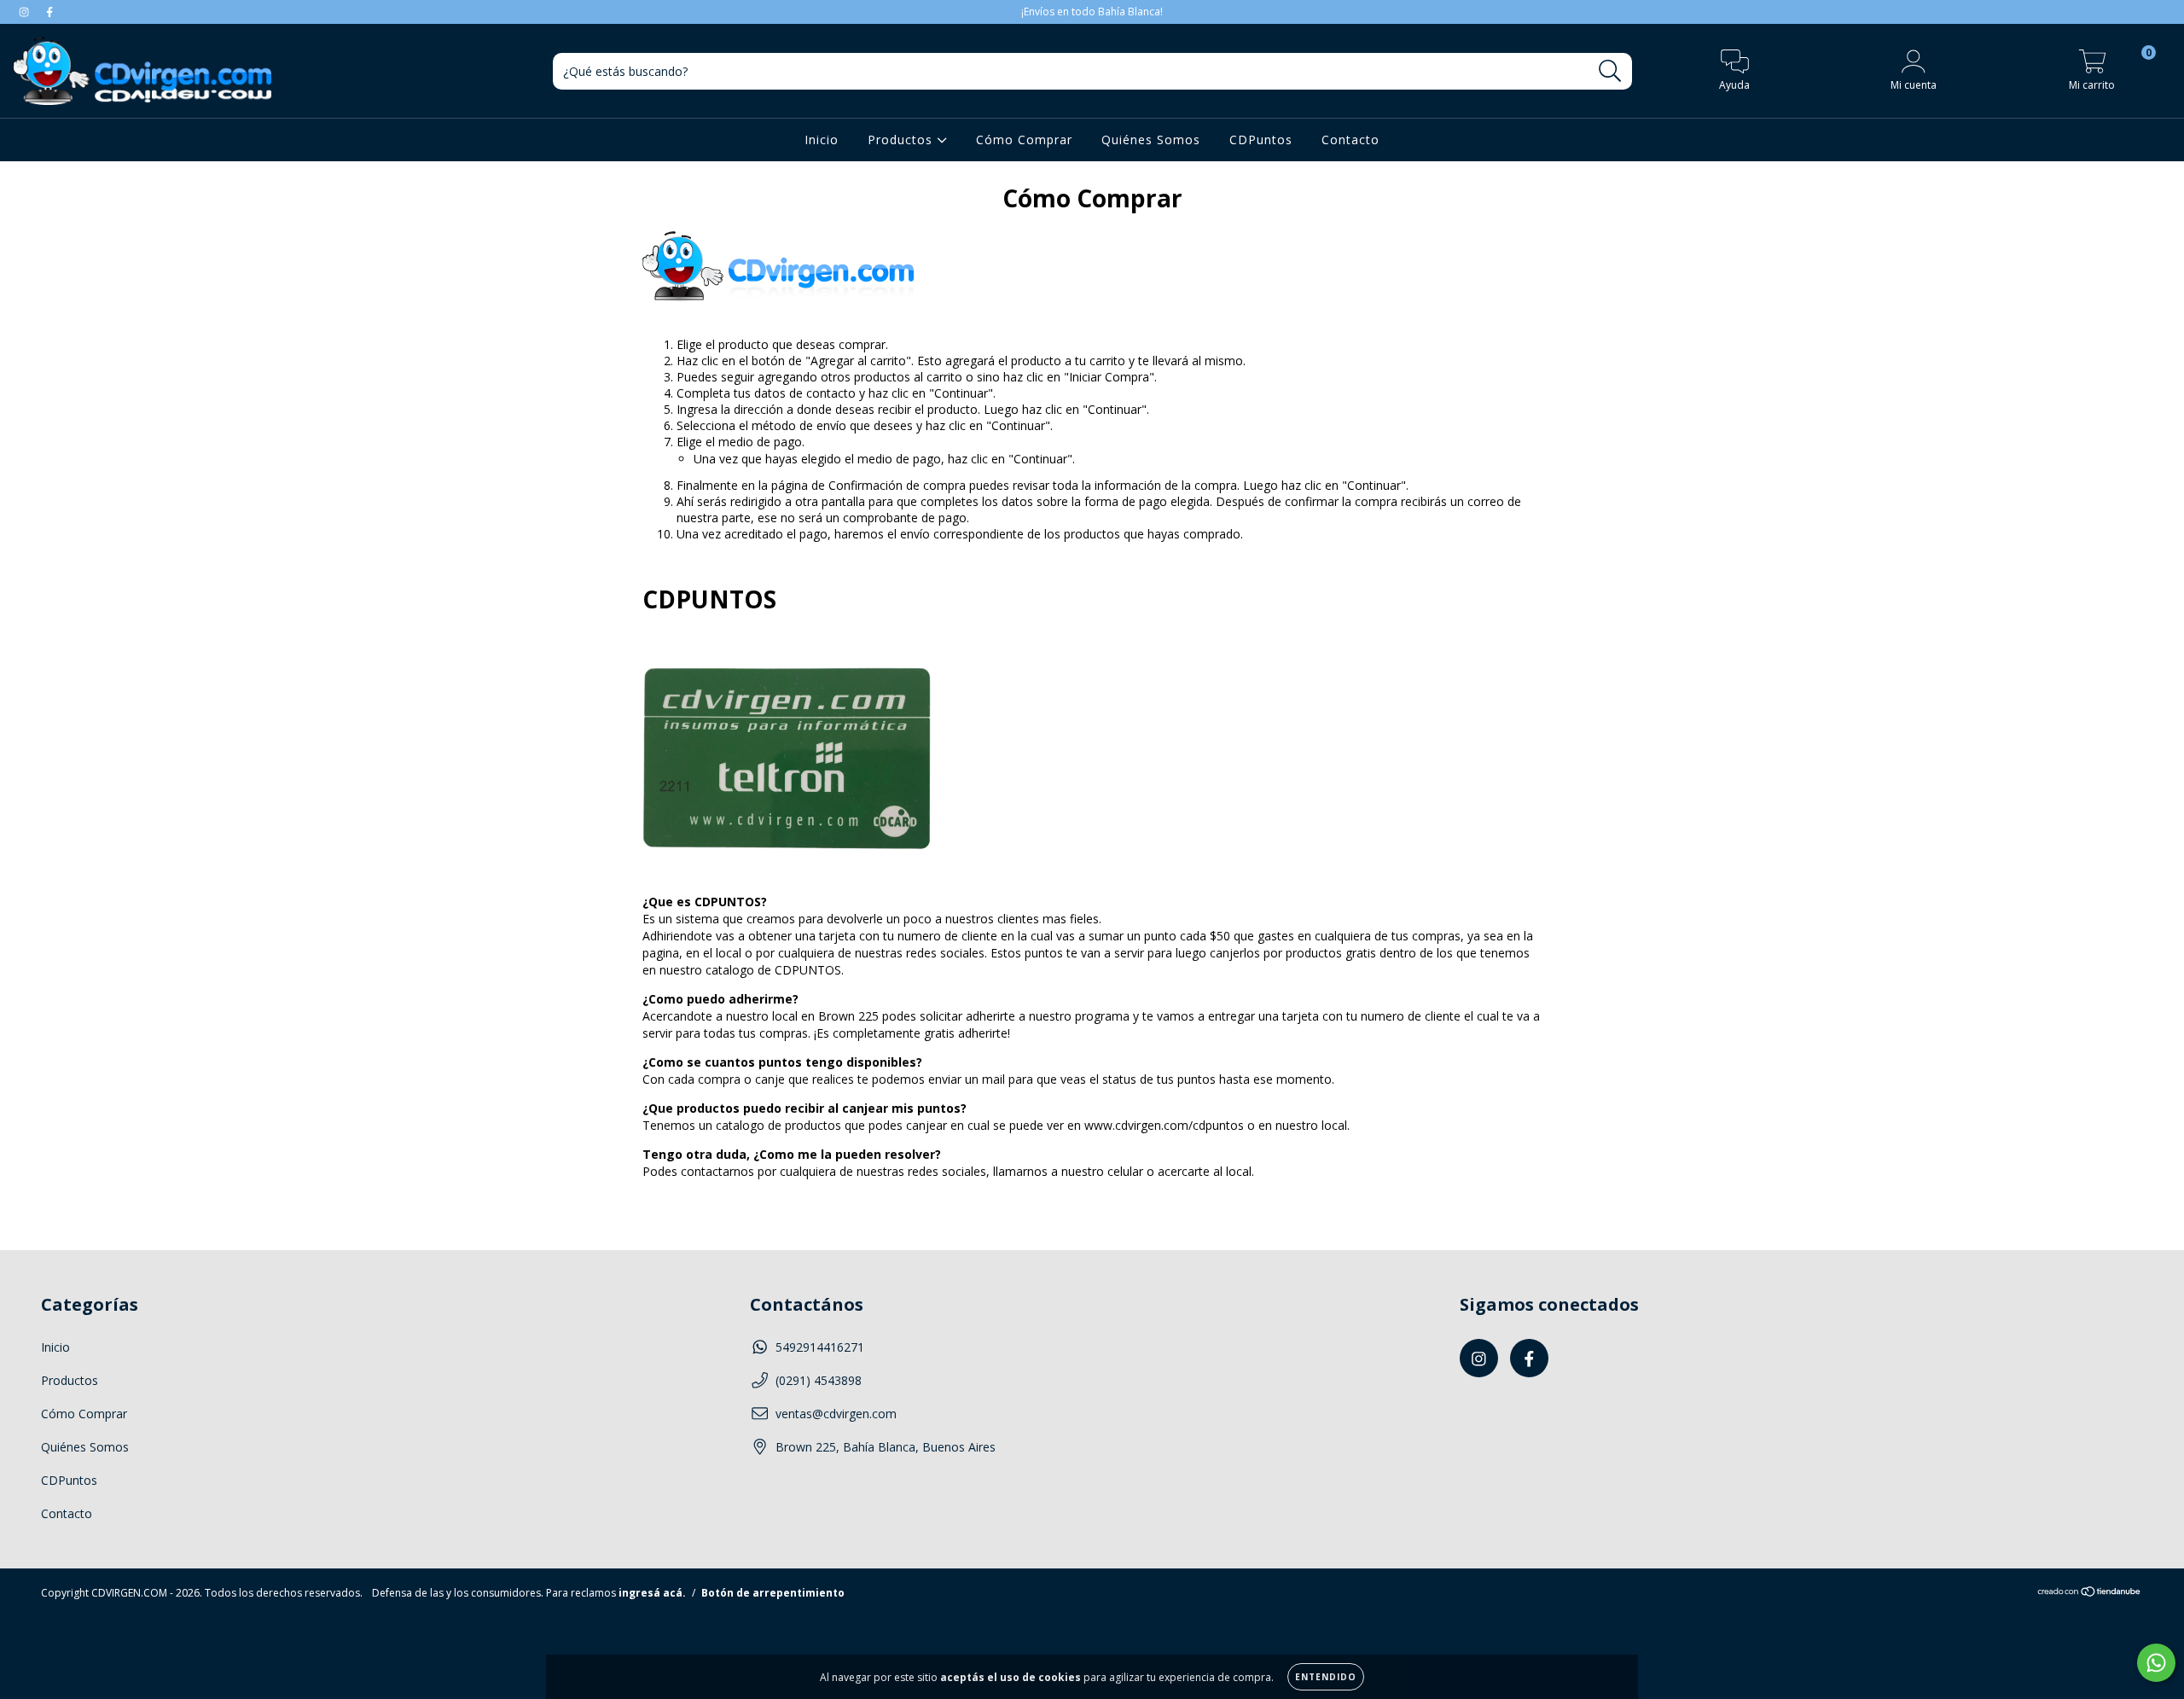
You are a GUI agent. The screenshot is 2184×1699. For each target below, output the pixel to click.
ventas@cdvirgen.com (836, 1414)
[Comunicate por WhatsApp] (2156, 1663)
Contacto (1350, 140)
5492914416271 (820, 1347)
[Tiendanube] (2090, 1594)
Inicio (822, 140)
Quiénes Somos (1151, 140)
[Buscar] (1610, 71)
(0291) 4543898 (819, 1380)
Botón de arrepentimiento (773, 1593)
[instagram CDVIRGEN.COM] (26, 12)
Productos (902, 140)
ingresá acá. (652, 1593)
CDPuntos (1261, 140)
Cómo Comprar (1024, 140)
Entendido (1326, 1677)
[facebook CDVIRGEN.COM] (49, 12)
